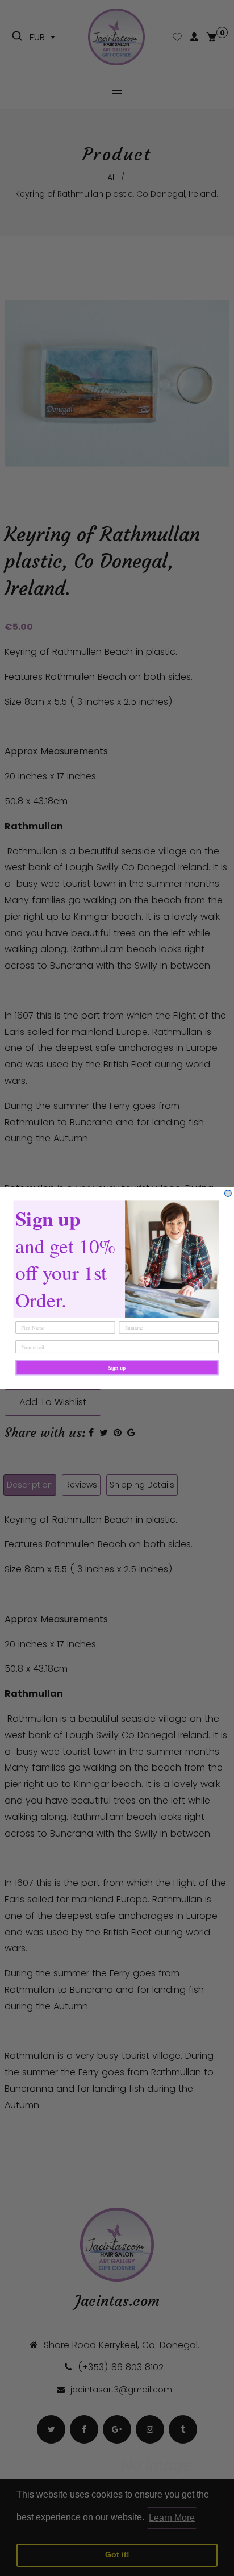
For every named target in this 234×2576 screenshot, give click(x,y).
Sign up (117, 1368)
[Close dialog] (228, 1194)
